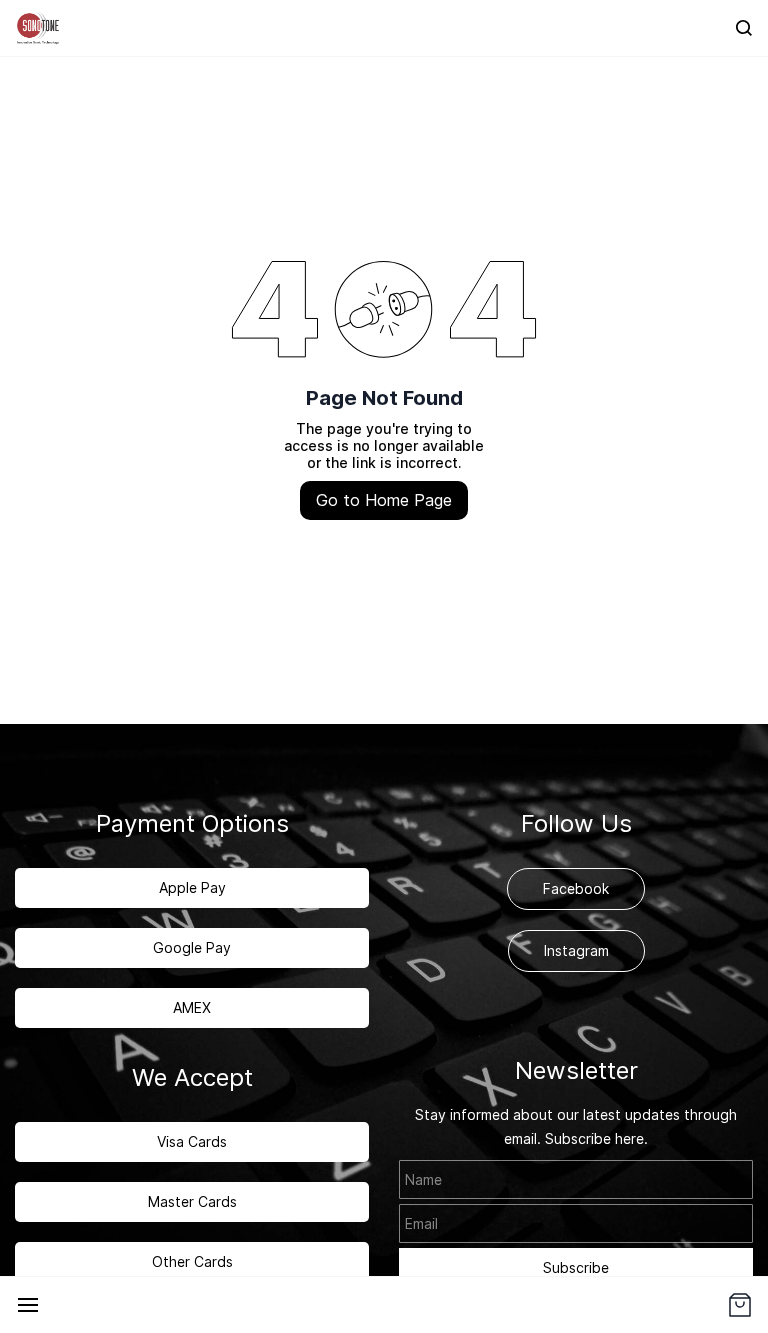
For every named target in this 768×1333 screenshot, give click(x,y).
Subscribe (576, 1267)
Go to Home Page (384, 500)
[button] (740, 1305)
